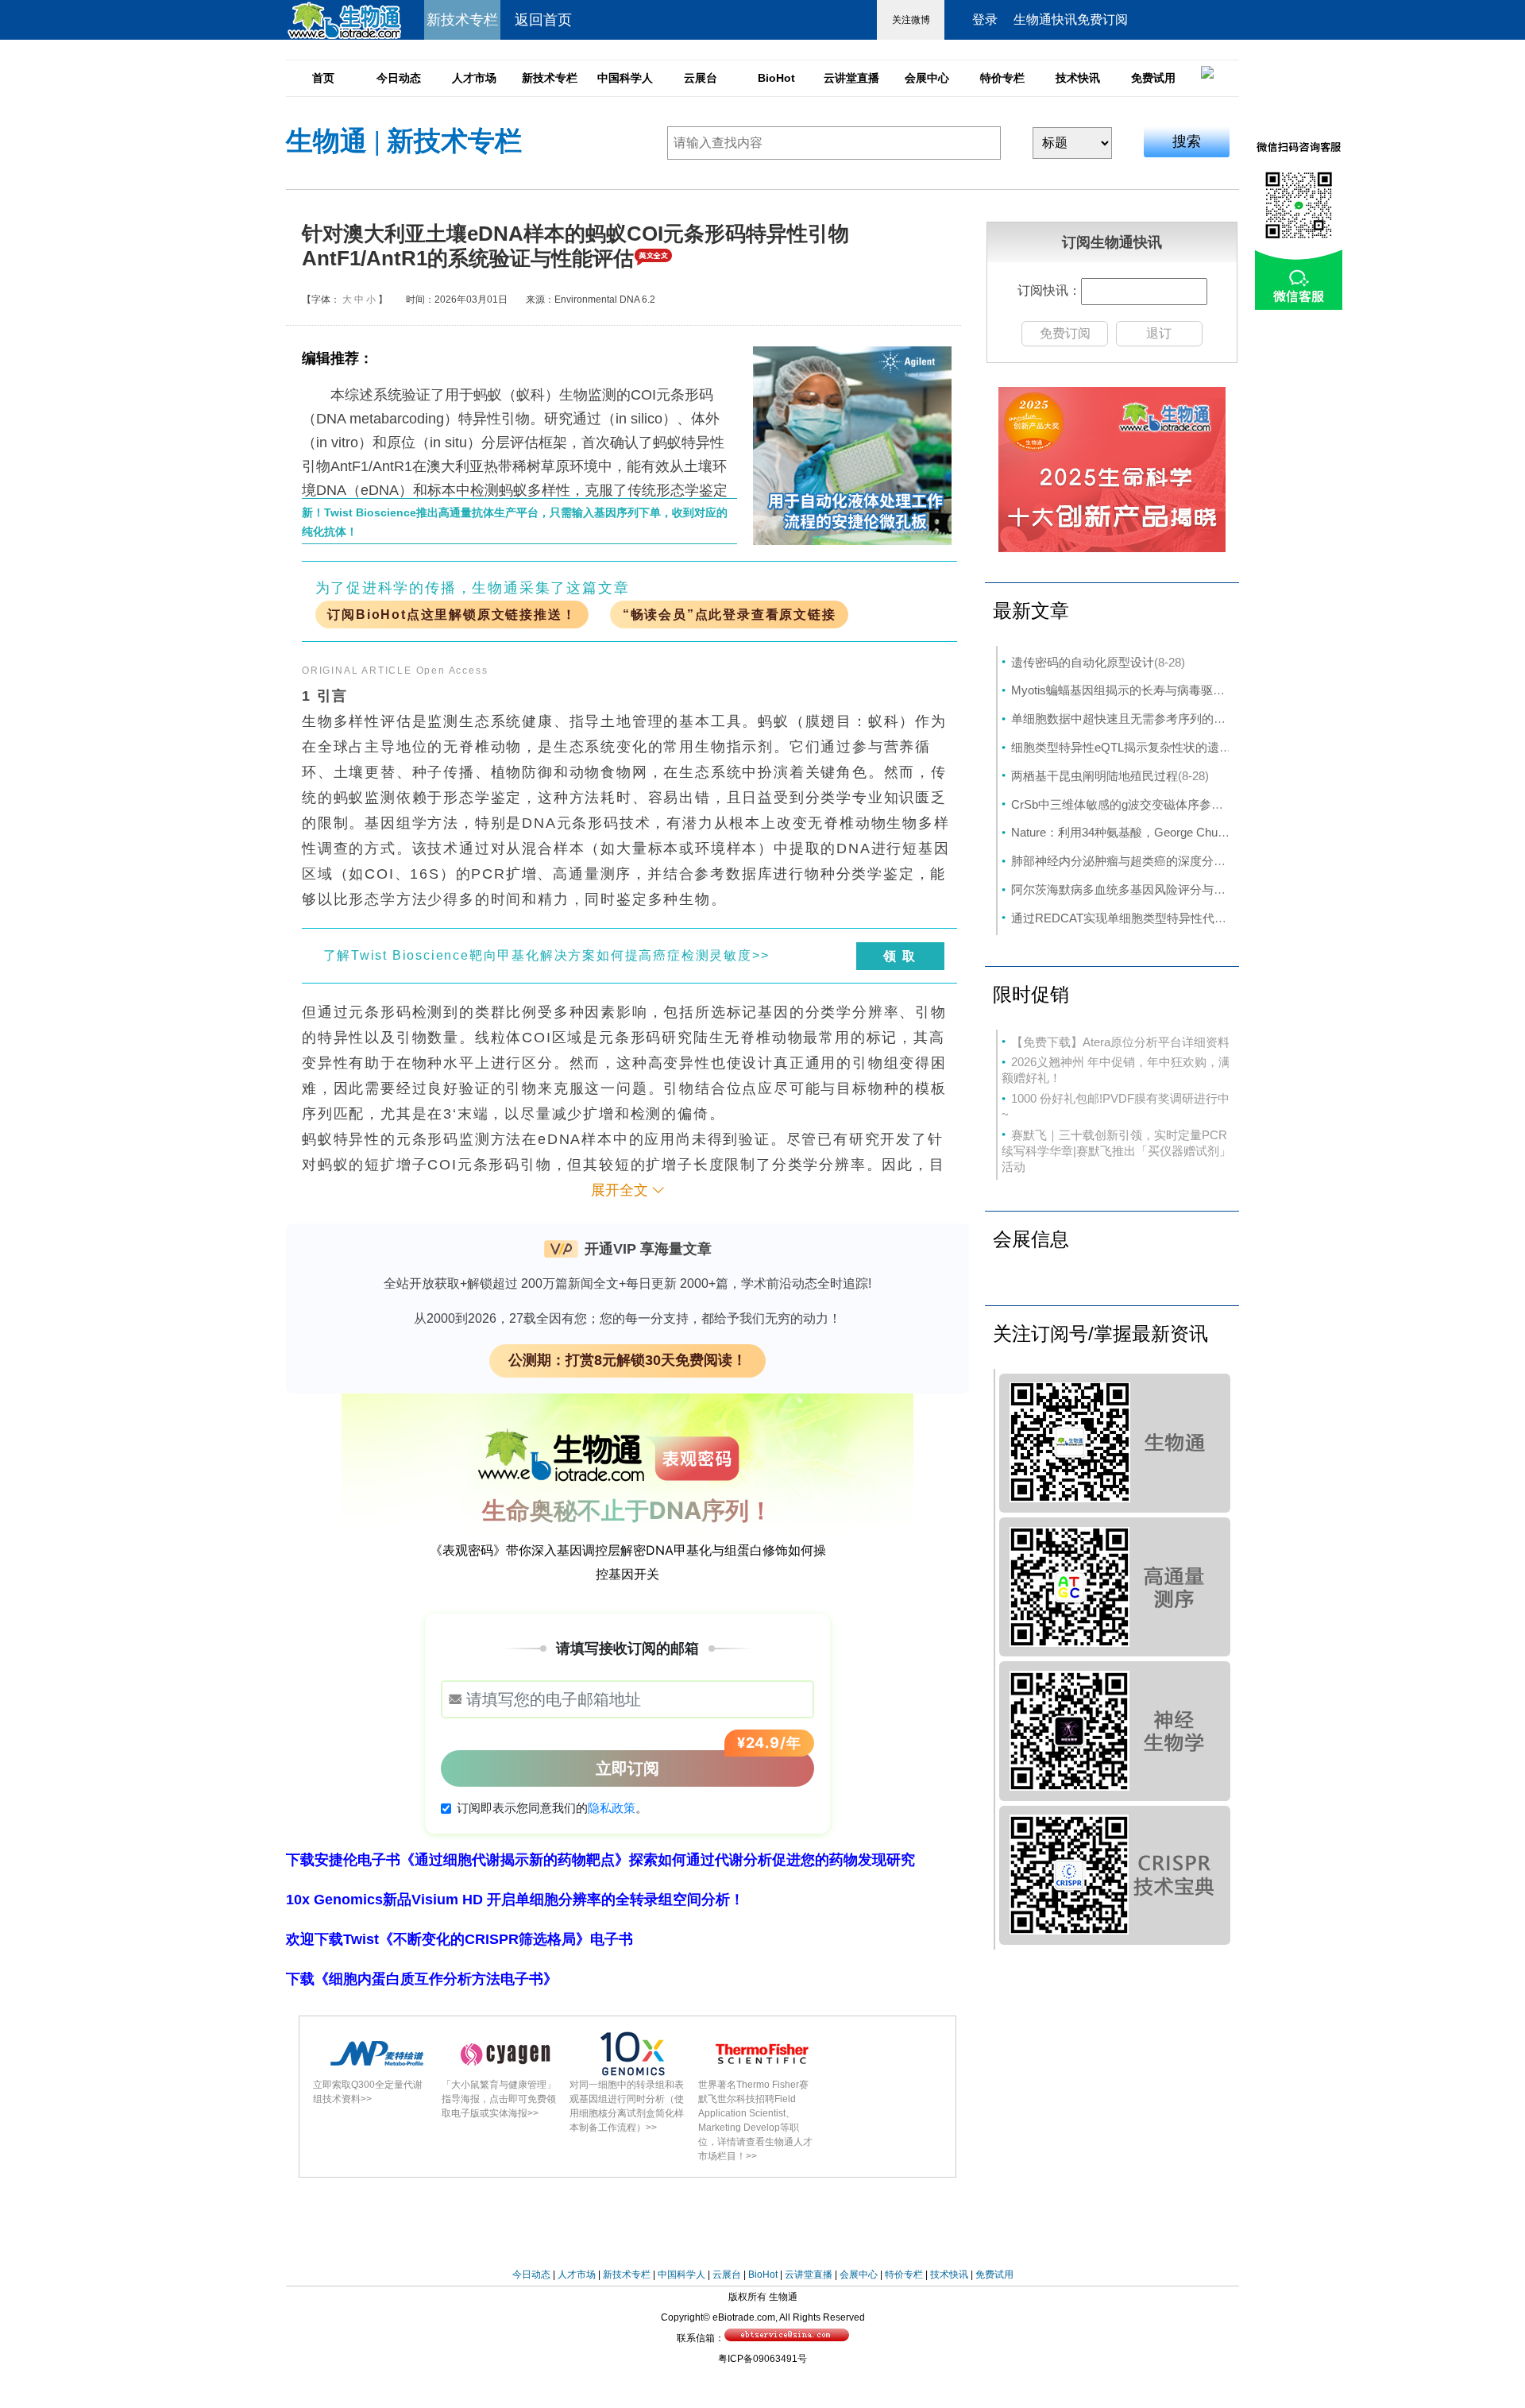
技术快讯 (1078, 78)
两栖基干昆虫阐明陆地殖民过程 (1095, 776)
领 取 (900, 956)
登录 (985, 19)
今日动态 (399, 78)
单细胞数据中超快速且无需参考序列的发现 (1124, 719)
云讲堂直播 (851, 78)
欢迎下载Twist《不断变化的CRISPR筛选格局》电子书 (459, 1939)
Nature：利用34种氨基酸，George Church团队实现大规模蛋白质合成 (1194, 832)
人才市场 (474, 78)
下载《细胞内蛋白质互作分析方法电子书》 (422, 1979)
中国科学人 (625, 78)
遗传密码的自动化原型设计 (1083, 662)
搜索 (1187, 141)
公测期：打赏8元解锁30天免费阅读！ (627, 1360)
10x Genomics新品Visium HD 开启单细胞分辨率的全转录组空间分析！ (515, 1900)
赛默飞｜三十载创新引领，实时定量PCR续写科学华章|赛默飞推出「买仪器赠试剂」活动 (1116, 1151)
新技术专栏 (550, 78)
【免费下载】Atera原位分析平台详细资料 (1120, 1042)
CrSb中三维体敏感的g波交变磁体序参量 (1117, 804)
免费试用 (1153, 78)
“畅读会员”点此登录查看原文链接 (730, 615)
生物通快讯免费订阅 (1071, 19)
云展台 (701, 78)
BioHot (776, 78)
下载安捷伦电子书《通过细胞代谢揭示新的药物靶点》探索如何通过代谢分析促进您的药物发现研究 (600, 1860)
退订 (1159, 333)
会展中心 (927, 78)
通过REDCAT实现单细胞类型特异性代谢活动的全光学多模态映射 (1184, 918)
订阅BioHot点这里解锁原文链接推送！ (452, 615)
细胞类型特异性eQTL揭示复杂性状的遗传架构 (1133, 747)
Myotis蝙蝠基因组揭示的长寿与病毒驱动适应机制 (1142, 690)
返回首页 (543, 20)
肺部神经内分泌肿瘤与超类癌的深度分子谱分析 (1136, 861)
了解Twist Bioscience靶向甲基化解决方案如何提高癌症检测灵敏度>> (546, 955)
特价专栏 (1002, 78)
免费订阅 (1065, 333)
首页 (323, 78)
